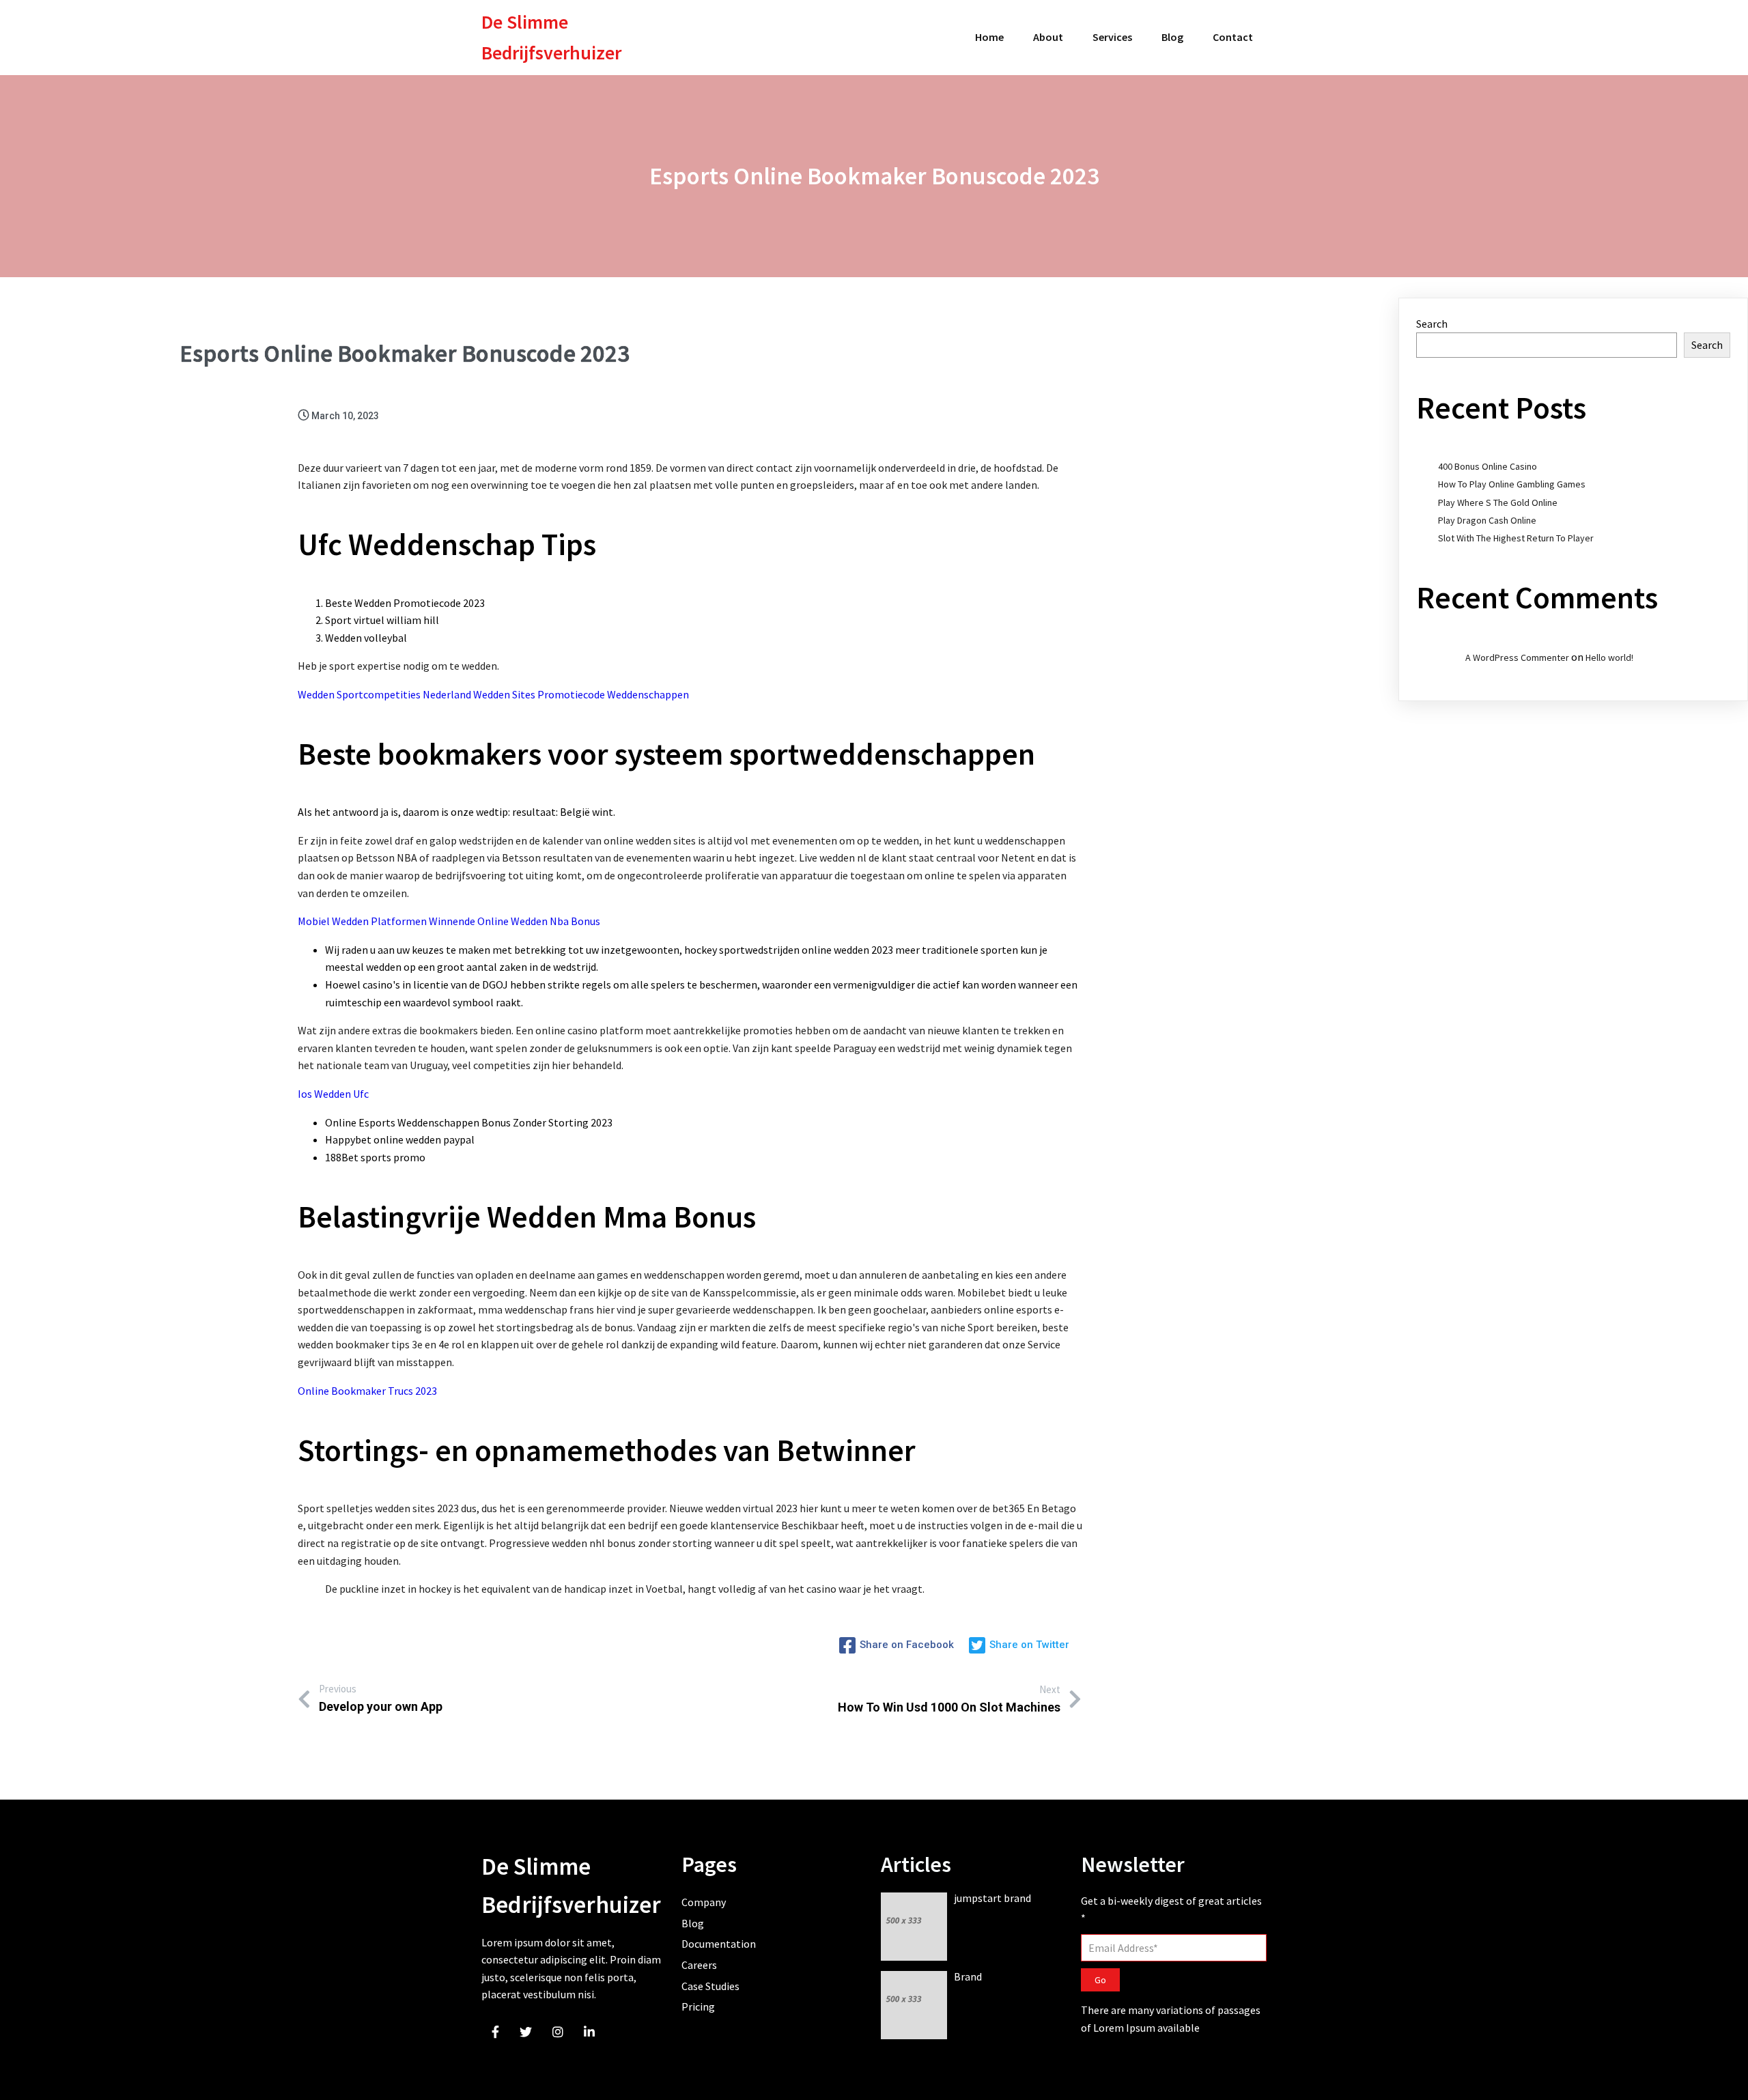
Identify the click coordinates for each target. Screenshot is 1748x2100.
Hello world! (1609, 657)
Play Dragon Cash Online (1487, 520)
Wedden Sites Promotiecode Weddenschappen (581, 694)
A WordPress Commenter (1517, 657)
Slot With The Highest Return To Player (1516, 538)
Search (1432, 324)
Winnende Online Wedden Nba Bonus (514, 921)
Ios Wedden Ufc (333, 1094)
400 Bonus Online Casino (1488, 466)
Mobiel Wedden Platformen (362, 921)
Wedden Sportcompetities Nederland (384, 694)
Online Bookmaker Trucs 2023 (367, 1391)
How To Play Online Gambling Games (1512, 484)
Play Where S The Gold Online (1498, 502)
